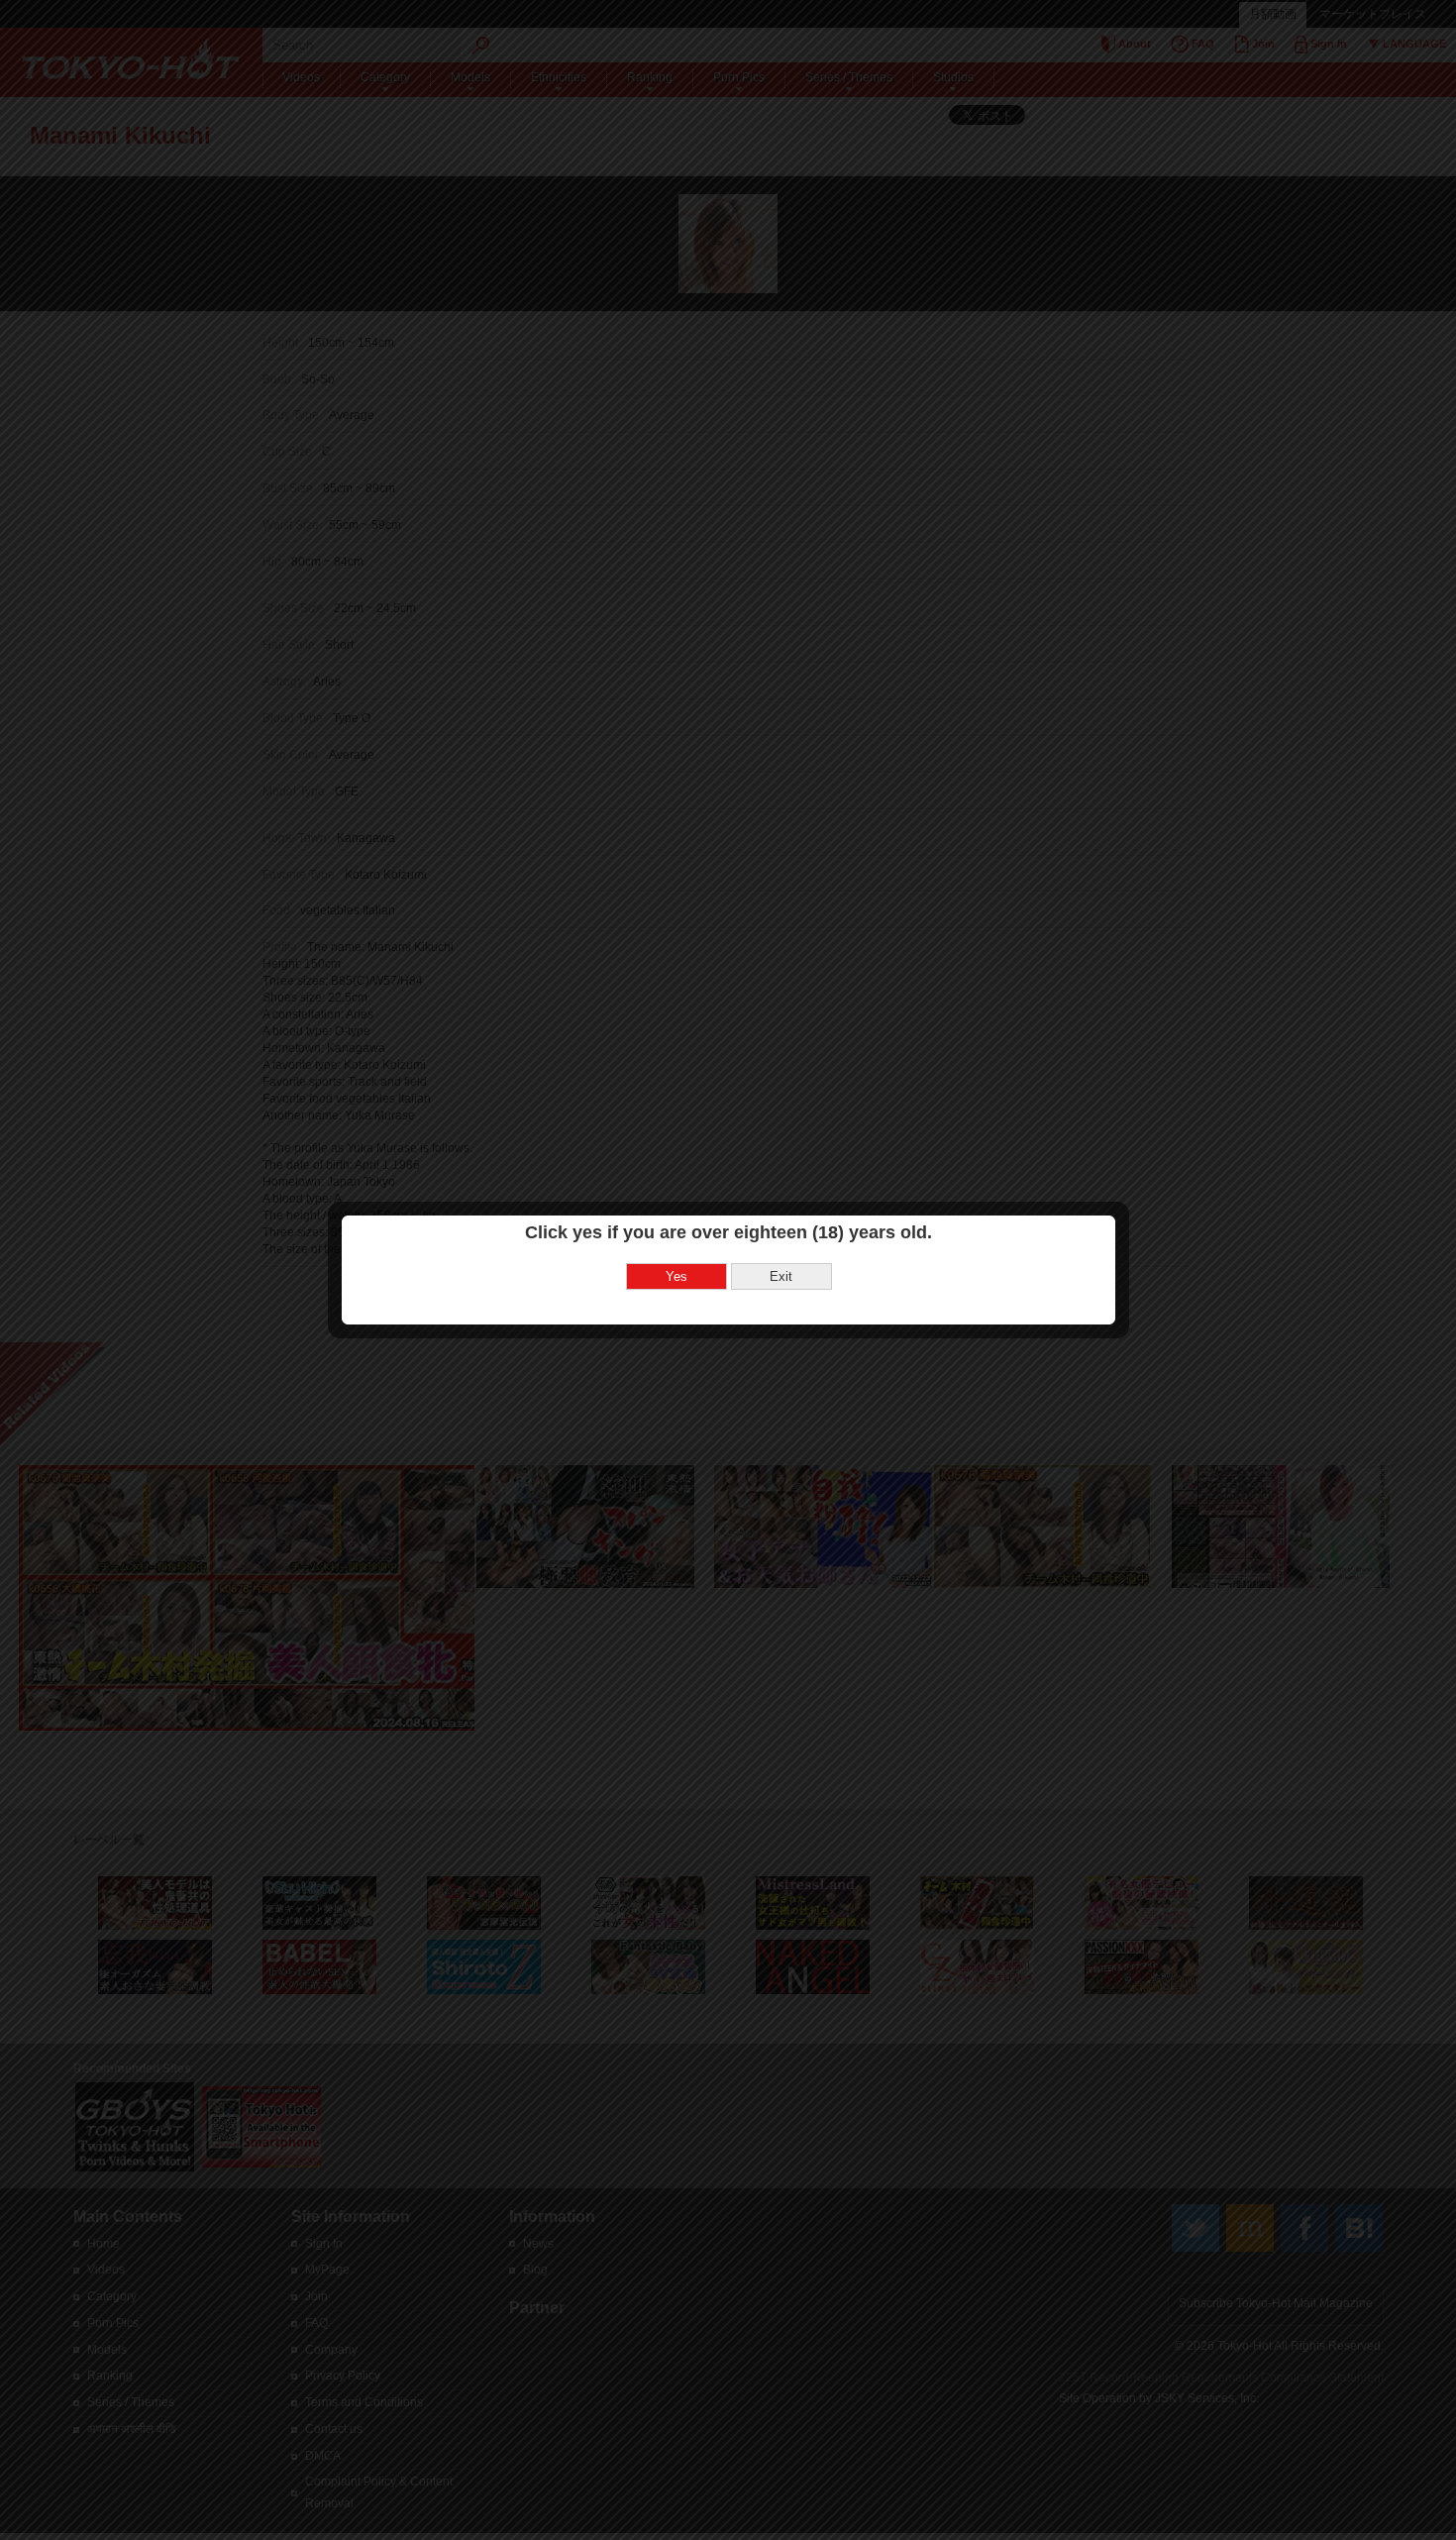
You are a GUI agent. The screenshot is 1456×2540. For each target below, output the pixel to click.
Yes (676, 1276)
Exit (781, 1276)
